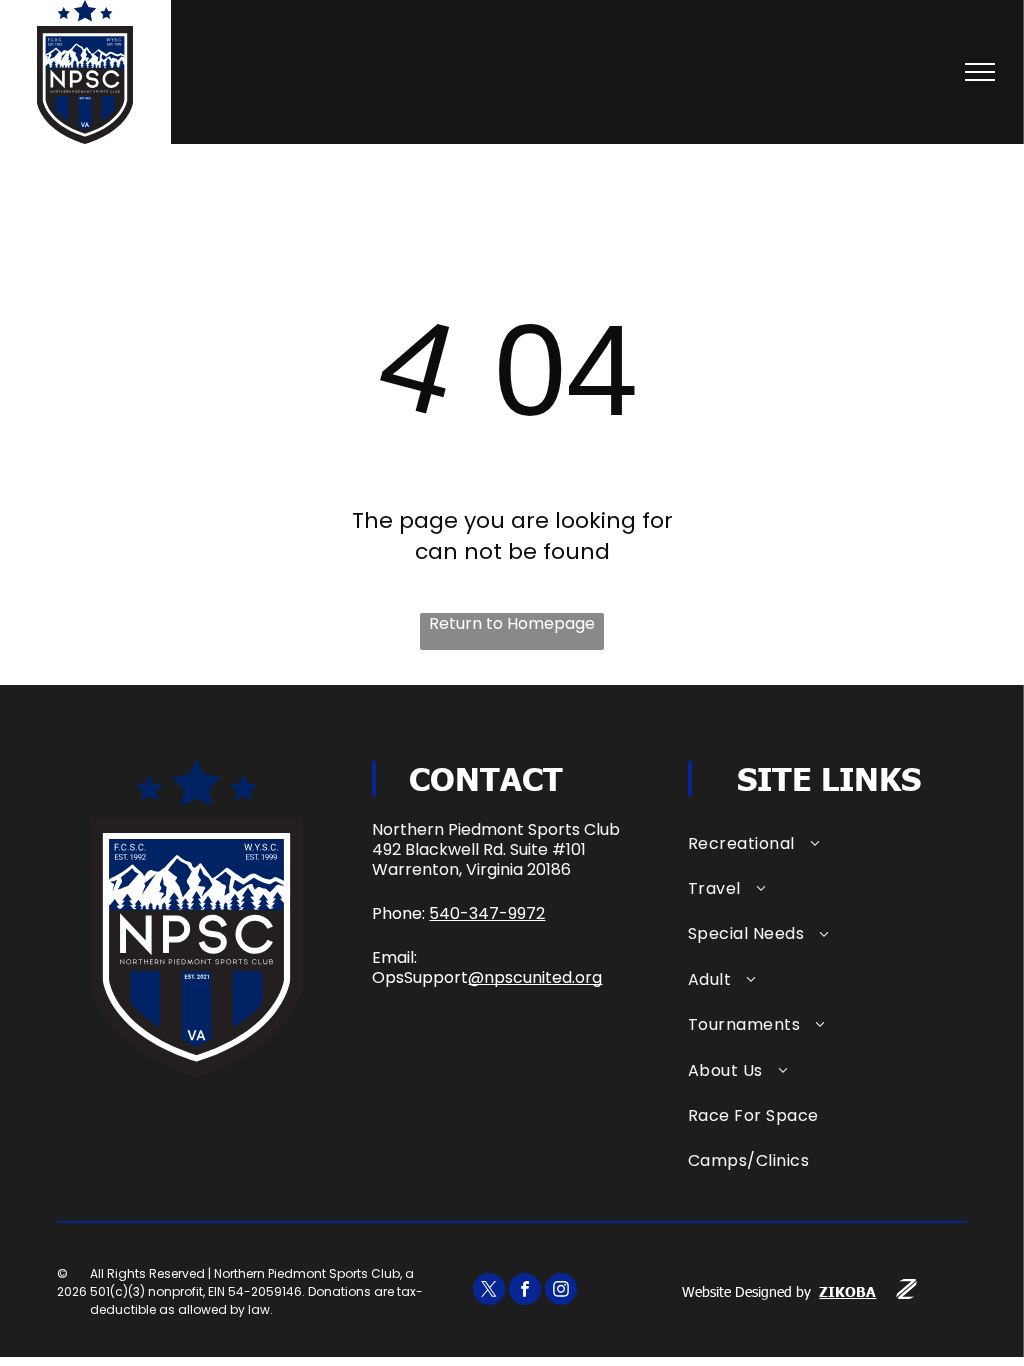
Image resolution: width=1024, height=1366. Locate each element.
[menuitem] (827, 842)
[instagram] (561, 1291)
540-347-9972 (487, 913)
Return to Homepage (512, 624)
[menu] (980, 72)
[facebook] (525, 1291)
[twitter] (489, 1291)
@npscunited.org (535, 977)
